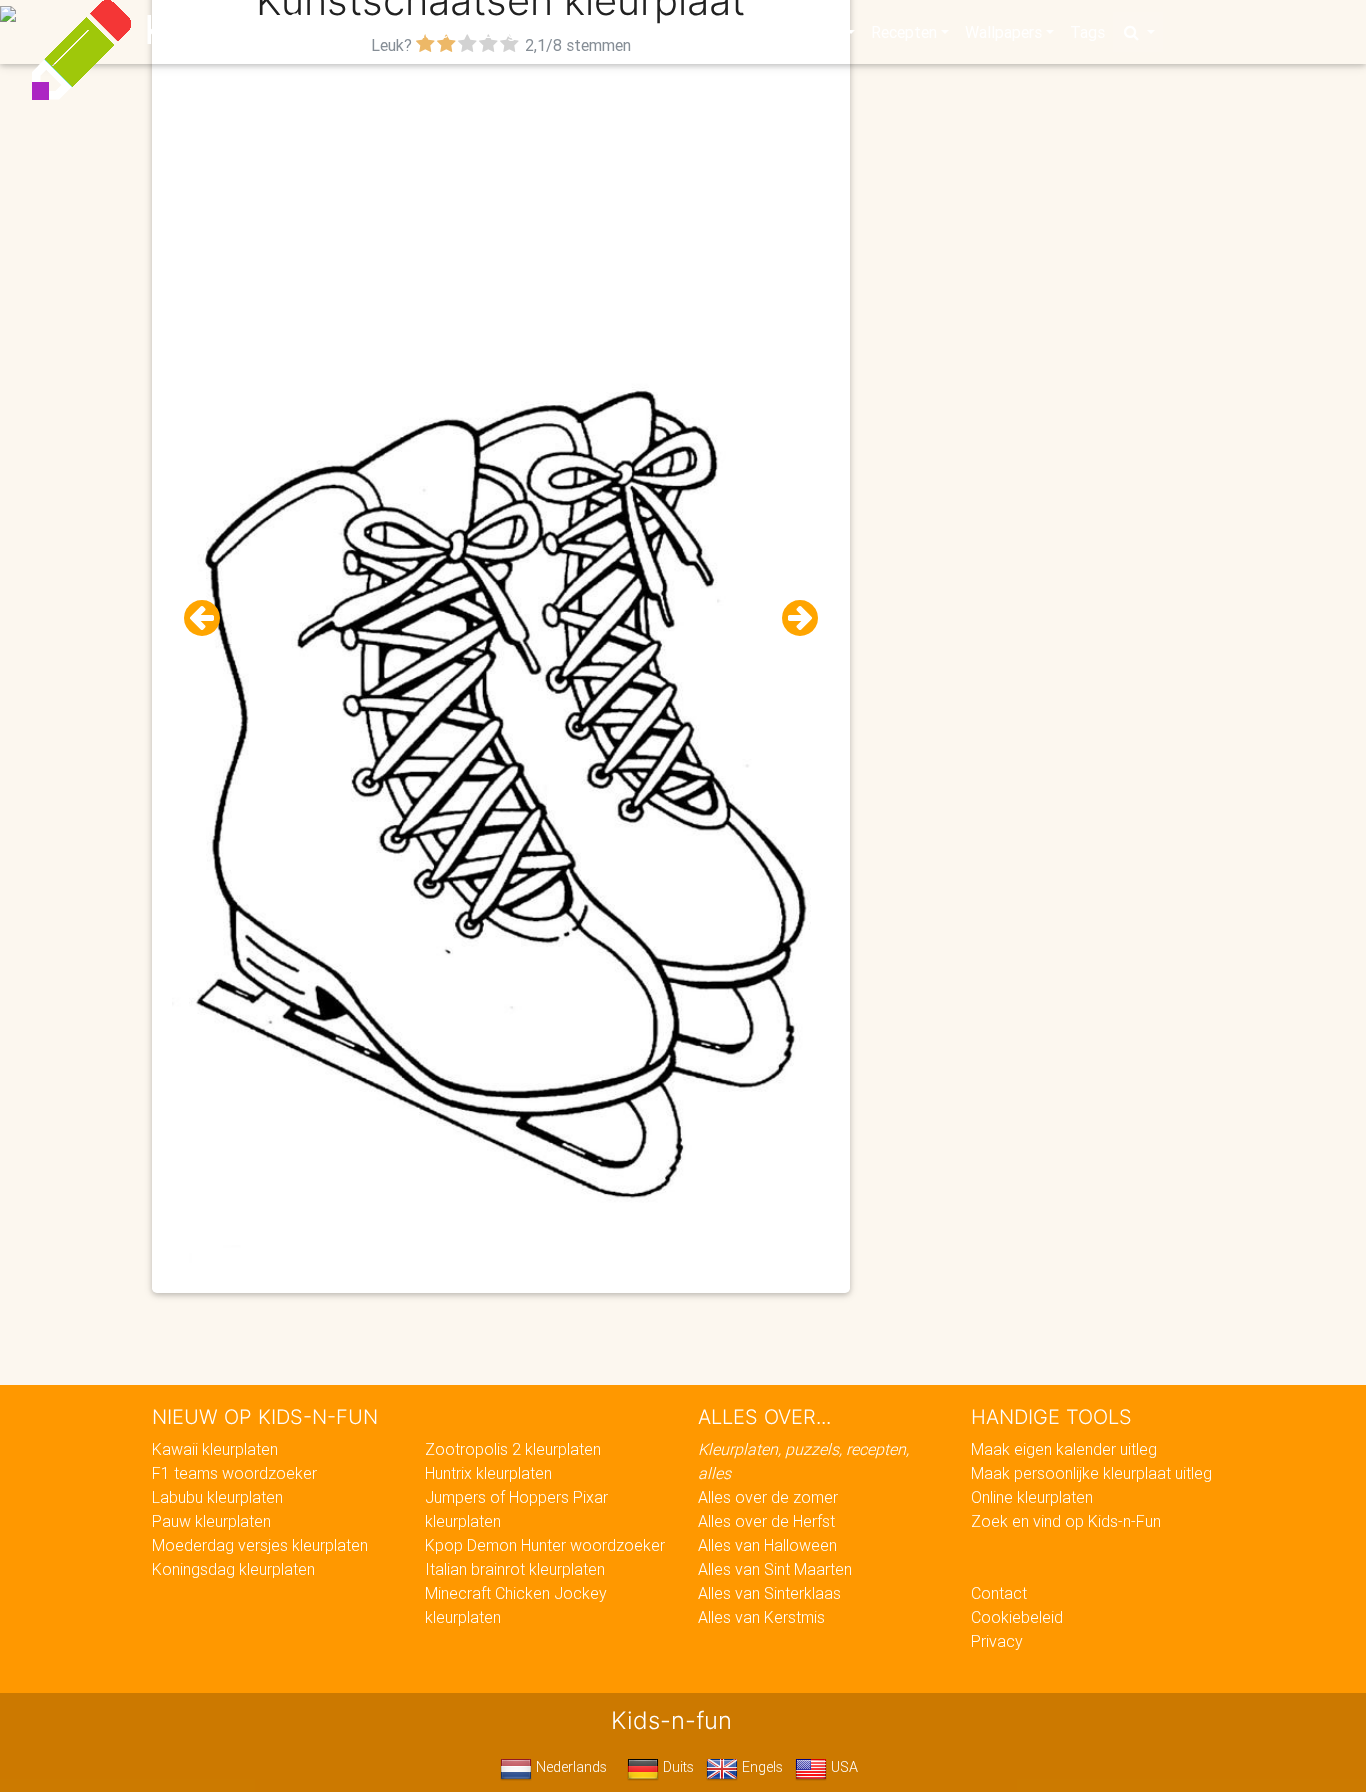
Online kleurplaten (1032, 1497)
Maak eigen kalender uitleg (1064, 1449)
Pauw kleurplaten (211, 1521)
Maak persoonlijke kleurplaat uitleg (1091, 1473)
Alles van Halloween (767, 1545)
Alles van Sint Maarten (775, 1569)
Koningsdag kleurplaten (233, 1569)
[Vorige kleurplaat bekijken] (210, 618)
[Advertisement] (501, 201)
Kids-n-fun (244, 30)
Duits (676, 1767)
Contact (999, 1593)
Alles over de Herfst (766, 1521)
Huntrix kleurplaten (488, 1473)
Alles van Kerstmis (761, 1617)
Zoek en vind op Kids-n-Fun (1066, 1521)
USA (842, 1767)
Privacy (997, 1641)
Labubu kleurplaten (217, 1497)
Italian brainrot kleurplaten (515, 1569)
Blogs (504, 32)
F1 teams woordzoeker (234, 1473)
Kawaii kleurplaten (215, 1449)
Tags (1087, 32)
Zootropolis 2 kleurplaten (513, 1449)
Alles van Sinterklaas (769, 1593)
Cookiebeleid (1017, 1617)
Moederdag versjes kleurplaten (260, 1545)
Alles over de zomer (768, 1497)
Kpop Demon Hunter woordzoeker (545, 1545)
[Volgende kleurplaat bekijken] (792, 618)
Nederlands (569, 1767)
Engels (760, 1767)
